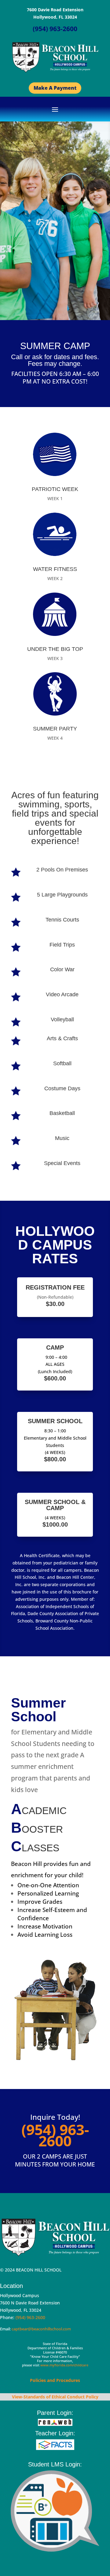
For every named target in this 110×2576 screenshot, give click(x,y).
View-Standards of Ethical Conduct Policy (55, 2397)
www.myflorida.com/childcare (64, 2365)
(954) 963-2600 (30, 2317)
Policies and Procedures (55, 2380)
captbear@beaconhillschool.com (41, 2329)
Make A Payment (55, 88)
